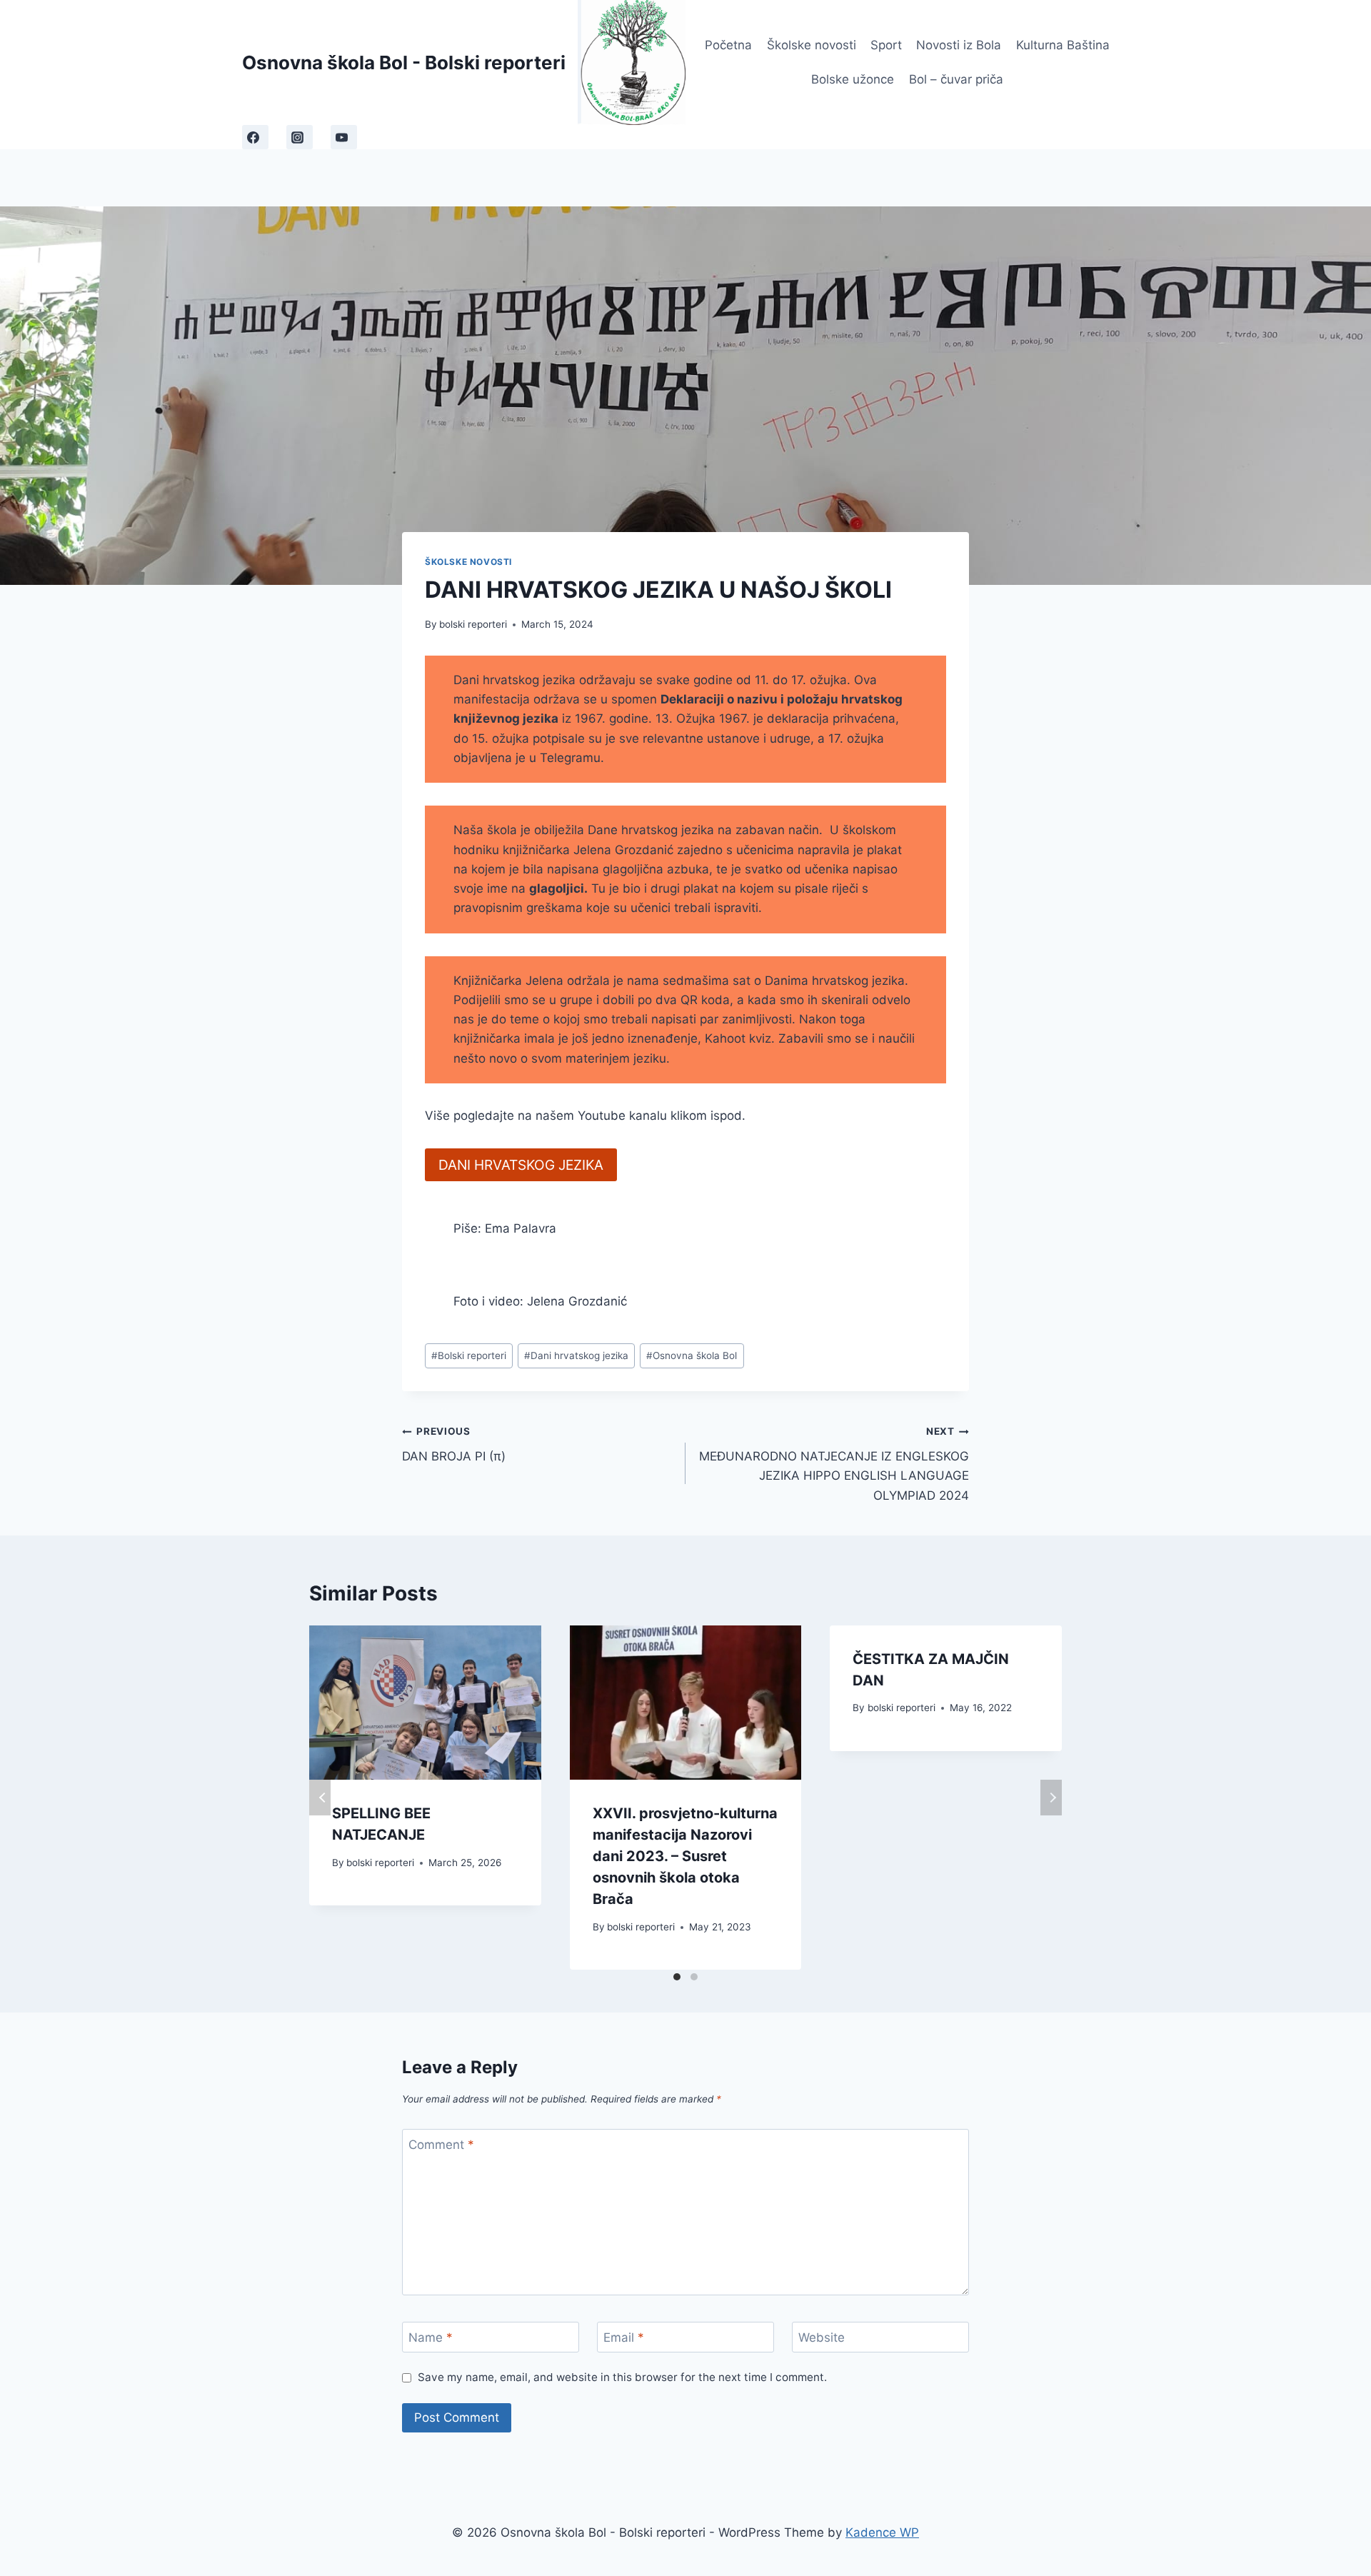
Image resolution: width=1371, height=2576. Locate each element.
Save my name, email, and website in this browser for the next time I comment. (622, 2377)
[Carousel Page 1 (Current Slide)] (677, 1977)
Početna (728, 45)
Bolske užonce (853, 79)
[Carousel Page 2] (694, 1977)
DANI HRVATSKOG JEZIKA (521, 1165)
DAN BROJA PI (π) (454, 1444)
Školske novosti (812, 45)
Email (624, 2337)
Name (431, 2337)
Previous (320, 1798)
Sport (886, 45)
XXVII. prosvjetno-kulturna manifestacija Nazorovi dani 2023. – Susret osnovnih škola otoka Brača (685, 1856)
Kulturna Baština (1063, 45)
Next (1051, 1798)
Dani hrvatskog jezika (576, 1355)
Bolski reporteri (469, 1355)
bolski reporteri (473, 624)
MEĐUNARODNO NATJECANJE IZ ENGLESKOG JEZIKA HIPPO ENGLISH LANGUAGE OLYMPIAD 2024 (834, 1464)
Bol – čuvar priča (956, 79)
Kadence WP (882, 2532)
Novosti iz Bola (959, 45)
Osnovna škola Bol (692, 1355)
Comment (441, 2145)
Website (822, 2337)
